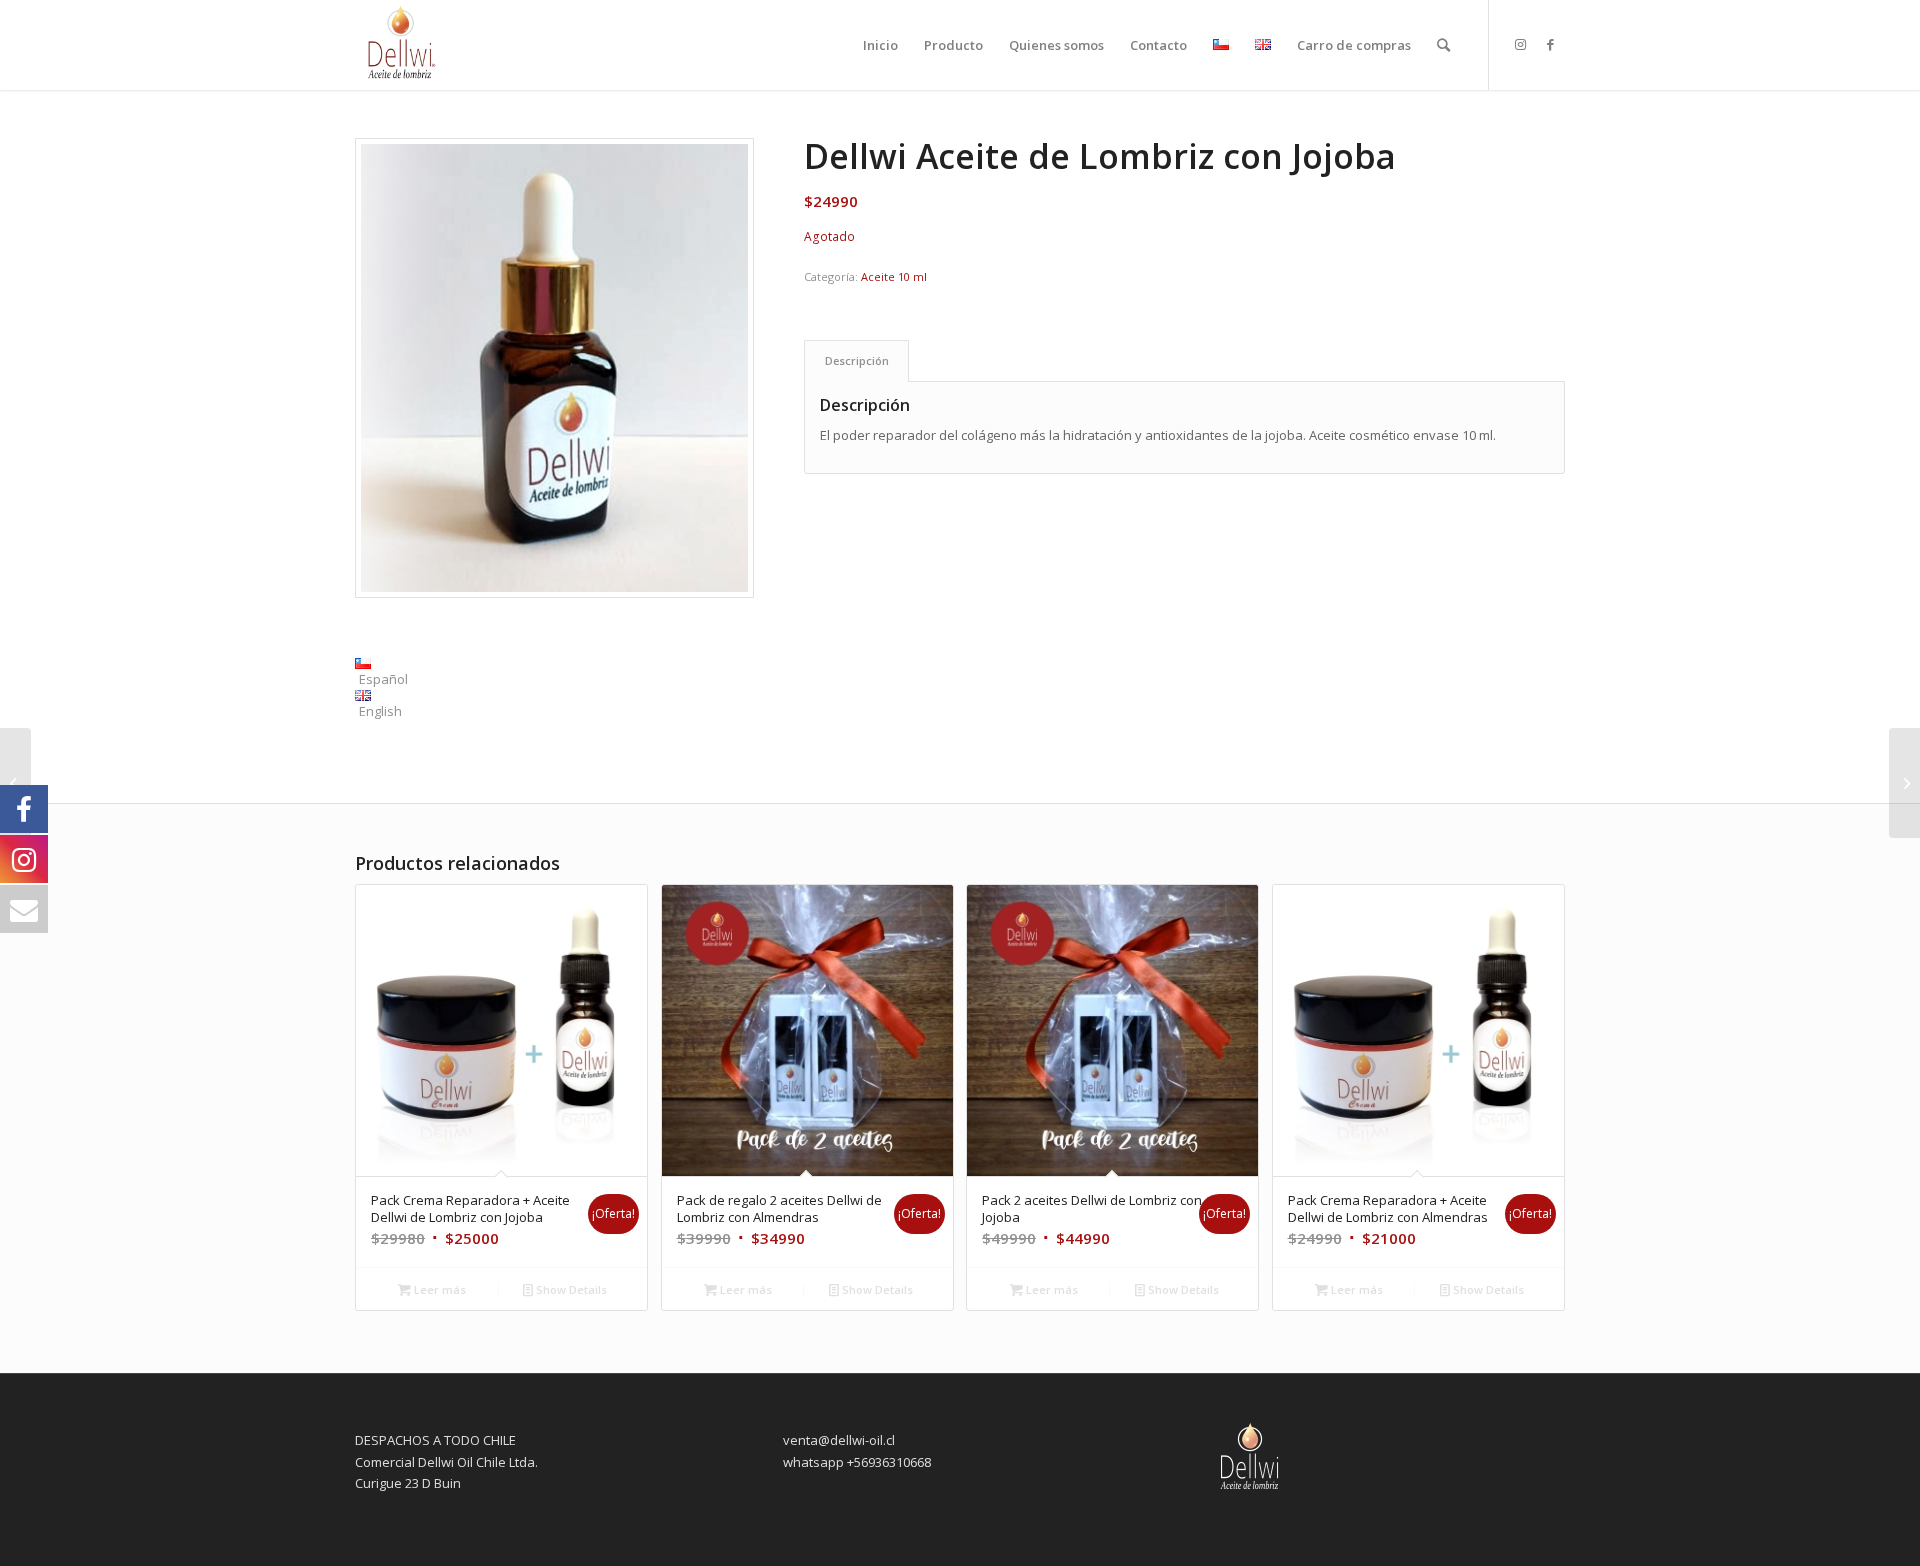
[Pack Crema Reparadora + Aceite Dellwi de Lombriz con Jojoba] (1904, 783)
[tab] (856, 360)
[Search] (1443, 45)
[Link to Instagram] (1520, 44)
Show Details (570, 1289)
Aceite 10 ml (894, 276)
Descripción (857, 360)
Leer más (438, 1289)
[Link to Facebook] (1550, 44)
